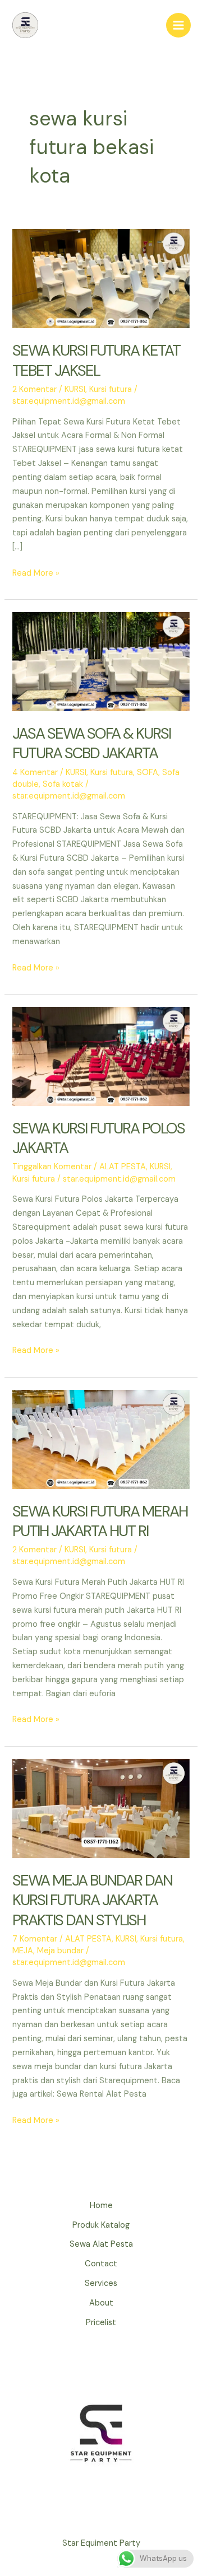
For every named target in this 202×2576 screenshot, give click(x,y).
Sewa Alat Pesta (101, 2244)
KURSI (75, 389)
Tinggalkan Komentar (52, 1167)
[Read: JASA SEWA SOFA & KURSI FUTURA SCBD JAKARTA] (101, 661)
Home (101, 2206)
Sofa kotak (63, 784)
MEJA (23, 1951)
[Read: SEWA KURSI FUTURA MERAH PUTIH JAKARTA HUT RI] (101, 1439)
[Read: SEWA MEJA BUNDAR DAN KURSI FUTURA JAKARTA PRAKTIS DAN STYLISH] (101, 1808)
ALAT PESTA (123, 1167)
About (101, 2303)
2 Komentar (35, 389)
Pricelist (101, 2323)
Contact (101, 2264)
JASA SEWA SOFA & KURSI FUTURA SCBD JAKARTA (91, 743)
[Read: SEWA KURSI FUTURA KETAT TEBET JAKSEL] (101, 278)
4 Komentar (35, 773)
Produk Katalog (101, 2225)
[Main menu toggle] (178, 25)
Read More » (36, 574)
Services (101, 2283)
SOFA (148, 773)
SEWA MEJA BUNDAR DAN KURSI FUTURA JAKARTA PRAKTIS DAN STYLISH (92, 1900)
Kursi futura (111, 389)
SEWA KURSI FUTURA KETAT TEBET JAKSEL (96, 360)
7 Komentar (35, 1939)
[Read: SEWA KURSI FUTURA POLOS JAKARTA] (101, 1056)
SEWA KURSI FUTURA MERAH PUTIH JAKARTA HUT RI (100, 1521)
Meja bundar (60, 1951)
